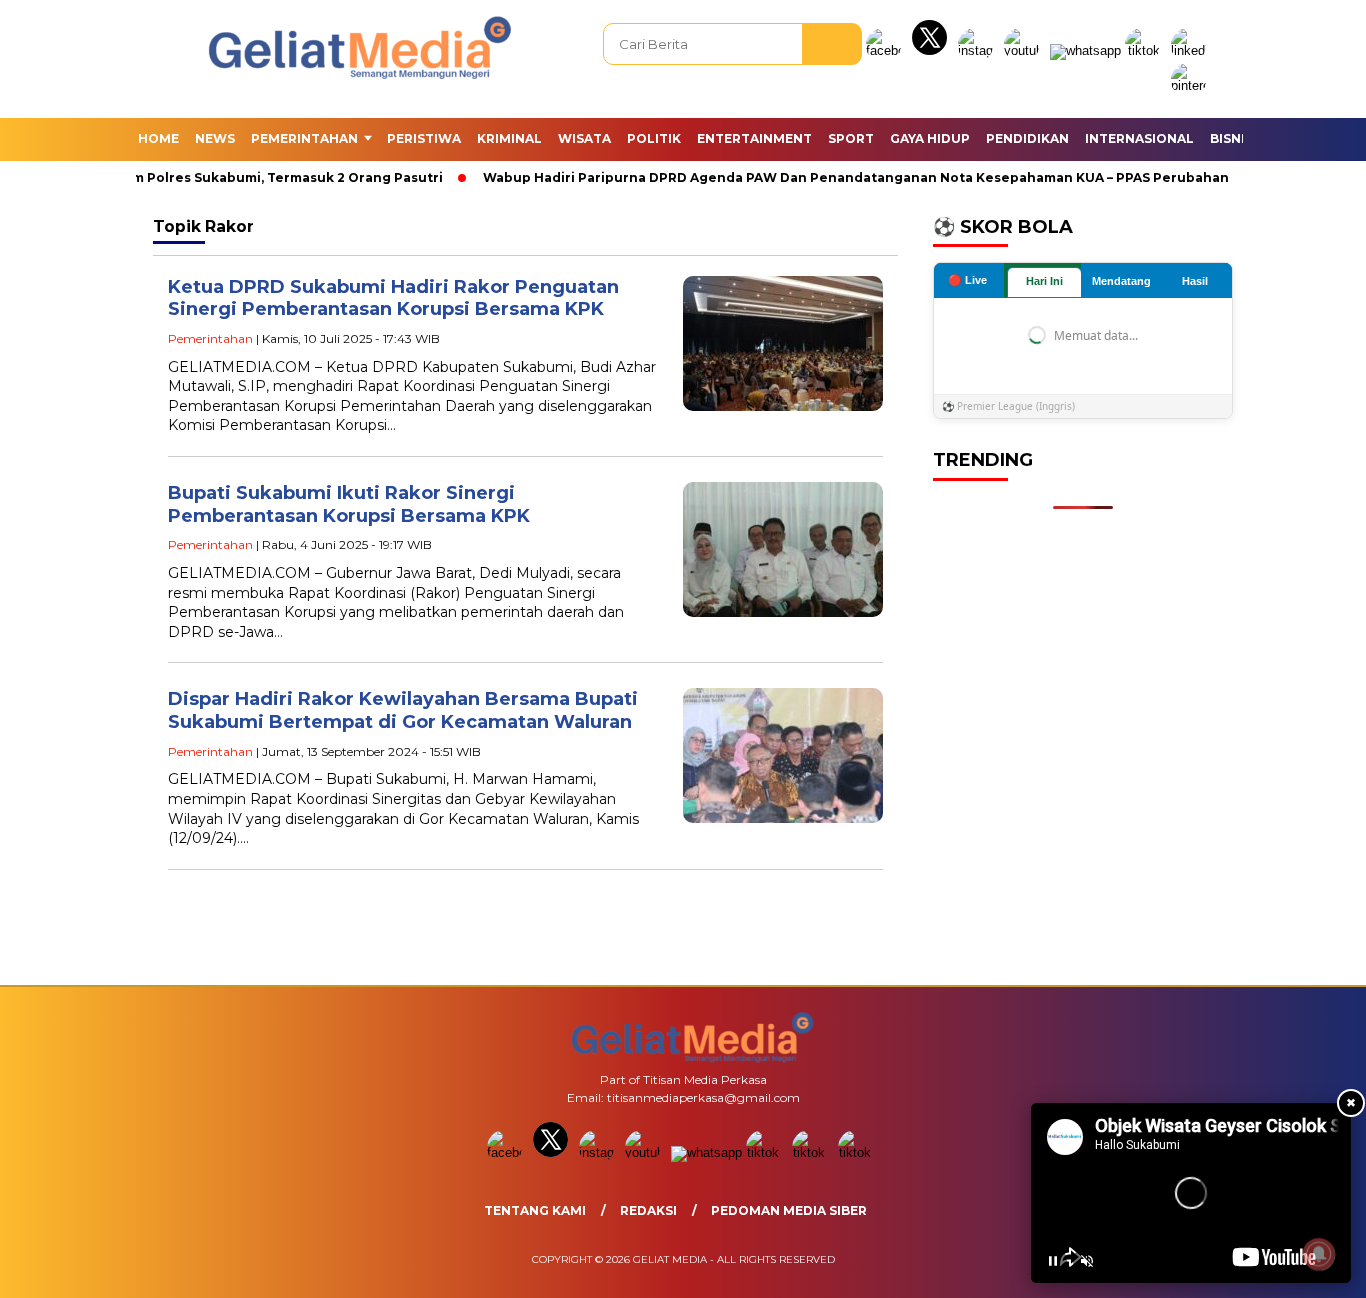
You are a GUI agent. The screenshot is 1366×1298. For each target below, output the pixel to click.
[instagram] (979, 50)
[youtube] (1025, 50)
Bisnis (1231, 138)
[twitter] (933, 50)
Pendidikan (1027, 138)
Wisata (584, 138)
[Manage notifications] (1319, 1254)
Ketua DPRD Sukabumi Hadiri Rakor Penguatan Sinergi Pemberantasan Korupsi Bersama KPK (393, 298)
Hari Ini (1044, 281)
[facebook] (887, 50)
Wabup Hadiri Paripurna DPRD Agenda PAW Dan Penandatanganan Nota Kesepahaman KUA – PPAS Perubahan (831, 177)
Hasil (1195, 281)
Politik (654, 138)
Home (158, 138)
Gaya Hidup (930, 138)
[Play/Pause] (1053, 1261)
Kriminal (509, 138)
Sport (851, 138)
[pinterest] (1192, 85)
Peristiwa (424, 138)
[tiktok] (1146, 50)
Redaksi (648, 1210)
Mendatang (1121, 281)
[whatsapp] (1085, 50)
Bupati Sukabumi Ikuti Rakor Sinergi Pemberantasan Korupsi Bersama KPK (349, 504)
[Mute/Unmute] (1087, 1261)
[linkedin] (1192, 50)
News (215, 138)
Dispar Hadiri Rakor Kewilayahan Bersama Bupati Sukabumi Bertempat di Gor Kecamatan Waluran (403, 710)
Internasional (1139, 138)
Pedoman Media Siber (789, 1210)
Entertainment (754, 138)
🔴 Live (967, 280)
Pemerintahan (304, 138)
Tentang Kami (535, 1210)
